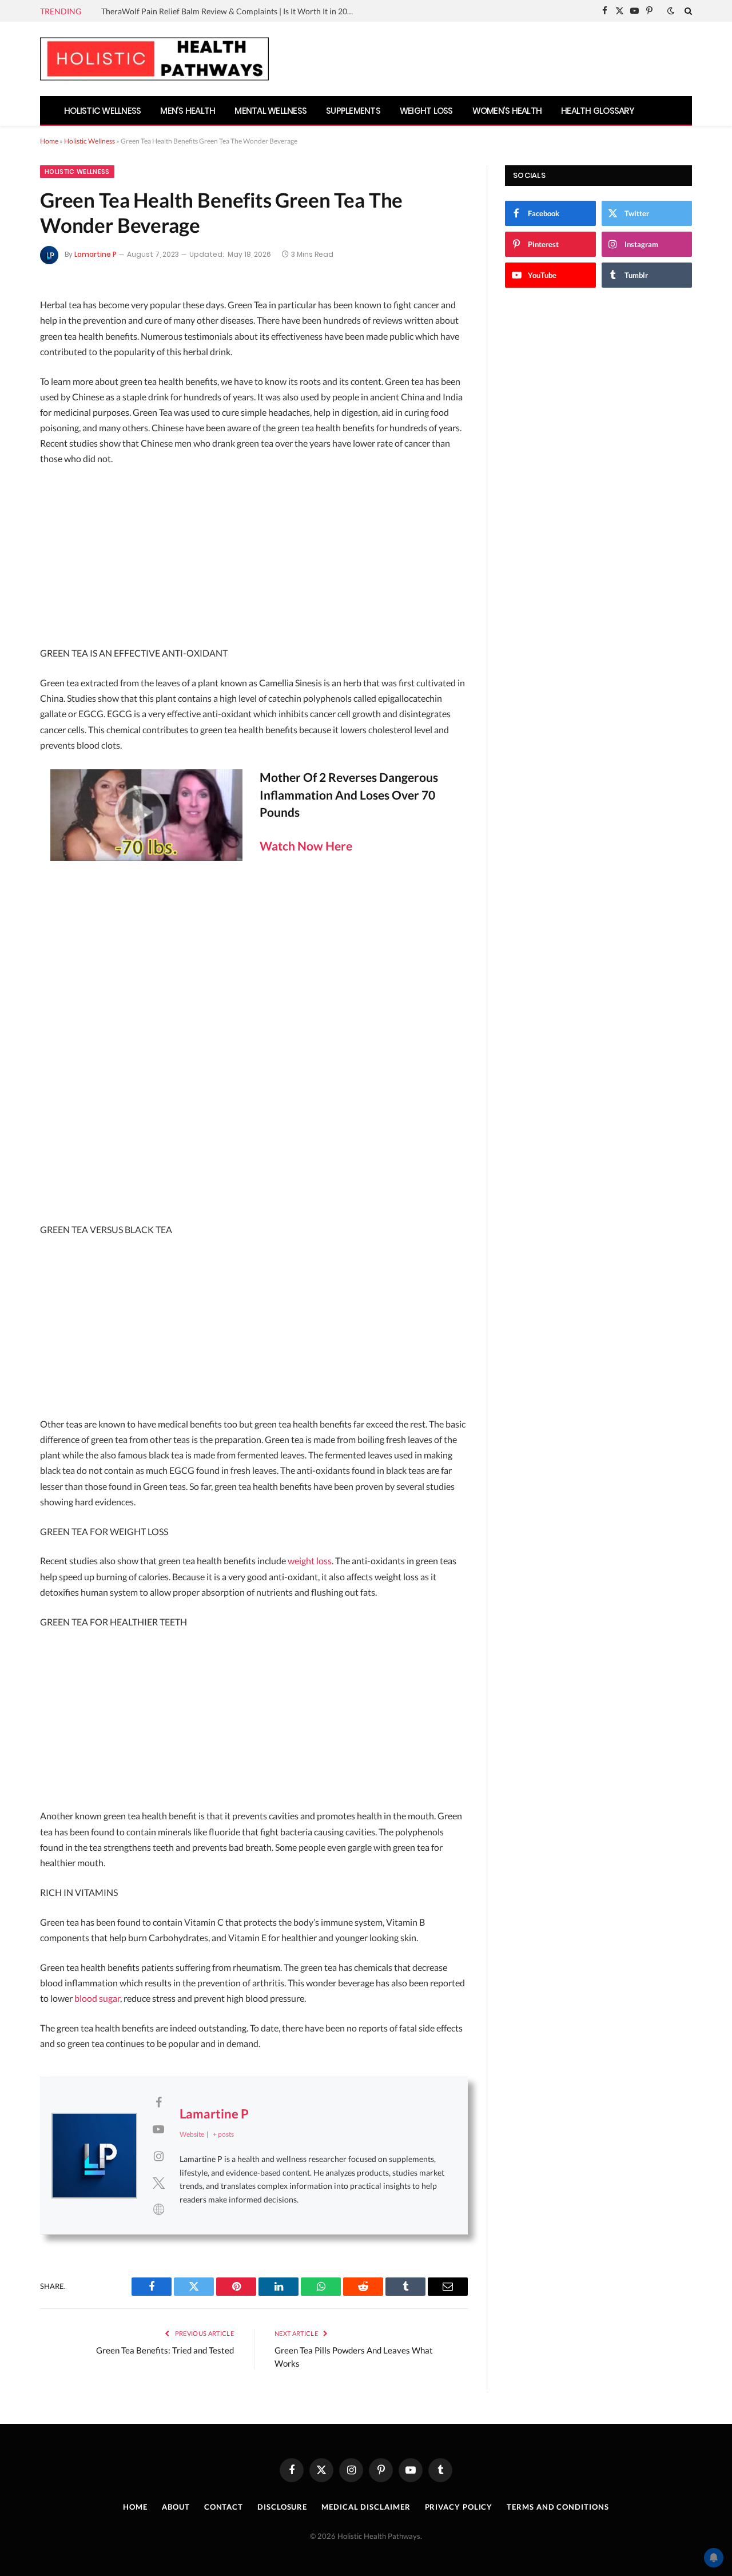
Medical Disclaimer (366, 2507)
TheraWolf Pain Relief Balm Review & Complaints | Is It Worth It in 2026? (230, 11)
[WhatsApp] (19, 488)
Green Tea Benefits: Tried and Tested (165, 2350)
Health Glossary (598, 111)
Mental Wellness (270, 111)
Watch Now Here (306, 846)
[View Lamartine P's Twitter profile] (158, 2183)
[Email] (19, 428)
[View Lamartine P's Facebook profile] (158, 2102)
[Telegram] (19, 458)
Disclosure (282, 2507)
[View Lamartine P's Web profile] (158, 2209)
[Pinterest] (19, 397)
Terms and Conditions (558, 2507)
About (176, 2507)
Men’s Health (188, 111)
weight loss (310, 1561)
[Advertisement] (254, 560)
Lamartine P (96, 254)
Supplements (353, 111)
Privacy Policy (459, 2507)
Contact (224, 2507)
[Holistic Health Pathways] (154, 59)
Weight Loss (426, 111)
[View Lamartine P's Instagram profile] (158, 2156)
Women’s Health (507, 111)
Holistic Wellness (102, 111)
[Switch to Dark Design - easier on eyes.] (671, 11)
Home (49, 141)
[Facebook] (19, 337)
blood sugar (97, 1998)
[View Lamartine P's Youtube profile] (158, 2129)
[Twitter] (19, 367)
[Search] (687, 11)
